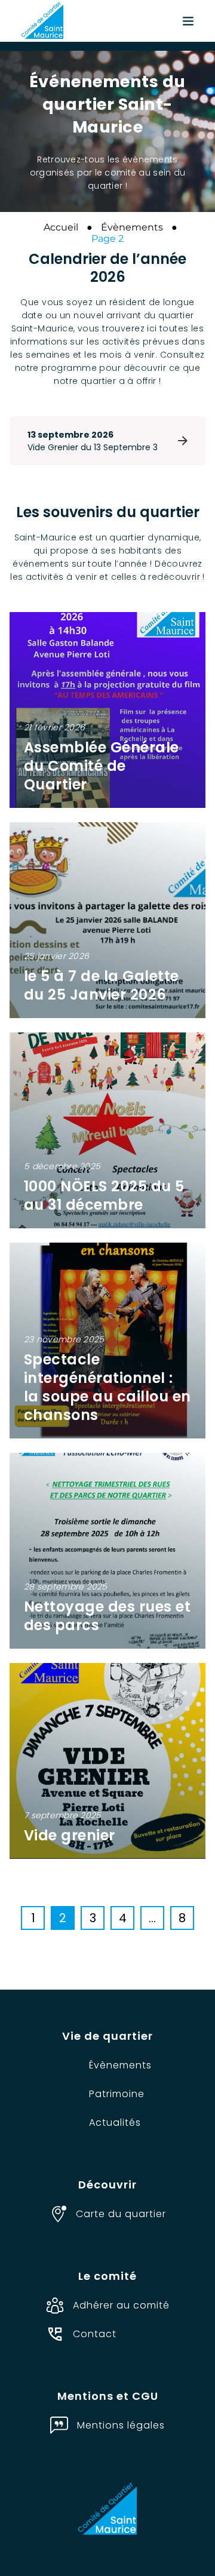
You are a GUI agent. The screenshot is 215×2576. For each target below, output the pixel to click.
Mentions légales (121, 2425)
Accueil (61, 227)
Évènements (132, 227)
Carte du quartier (121, 2214)
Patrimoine (117, 2094)
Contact (95, 2334)
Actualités (115, 2122)
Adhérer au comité (121, 2305)
